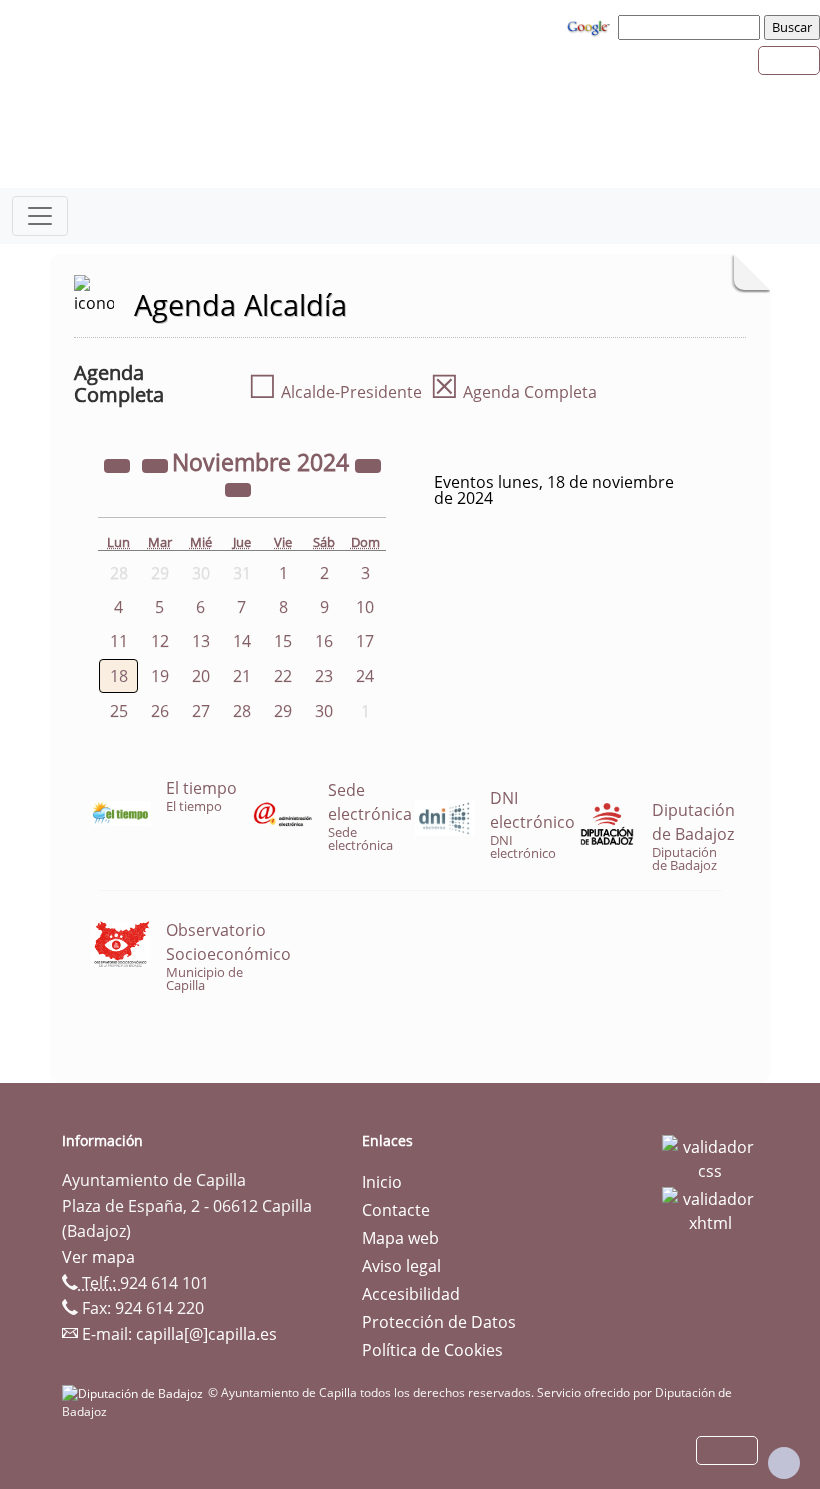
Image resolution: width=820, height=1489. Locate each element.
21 (242, 676)
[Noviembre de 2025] (368, 465)
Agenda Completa (513, 392)
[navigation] (692, 27)
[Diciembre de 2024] (238, 489)
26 (160, 711)
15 (283, 641)
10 (365, 607)
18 (119, 676)
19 (160, 676)
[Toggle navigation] (40, 216)
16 (324, 641)
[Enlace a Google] (591, 26)
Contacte (396, 1210)
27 (201, 711)
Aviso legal (401, 1266)
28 (242, 711)
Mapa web (400, 1238)
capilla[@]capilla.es (206, 1334)
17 (365, 641)
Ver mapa (98, 1257)
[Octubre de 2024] (157, 465)
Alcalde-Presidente (335, 392)
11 (119, 641)
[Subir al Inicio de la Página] (784, 1463)
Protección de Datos (439, 1322)
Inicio (382, 1182)
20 (201, 676)
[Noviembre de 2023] (119, 465)
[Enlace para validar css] (710, 1157)
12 (160, 641)
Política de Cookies (432, 1350)
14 (242, 641)
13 (201, 641)
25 (119, 711)
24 (365, 676)
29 (283, 711)
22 (283, 676)
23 (324, 676)
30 (324, 711)
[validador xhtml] (710, 1209)
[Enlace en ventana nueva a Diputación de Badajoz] (135, 1392)
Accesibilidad (411, 1294)
